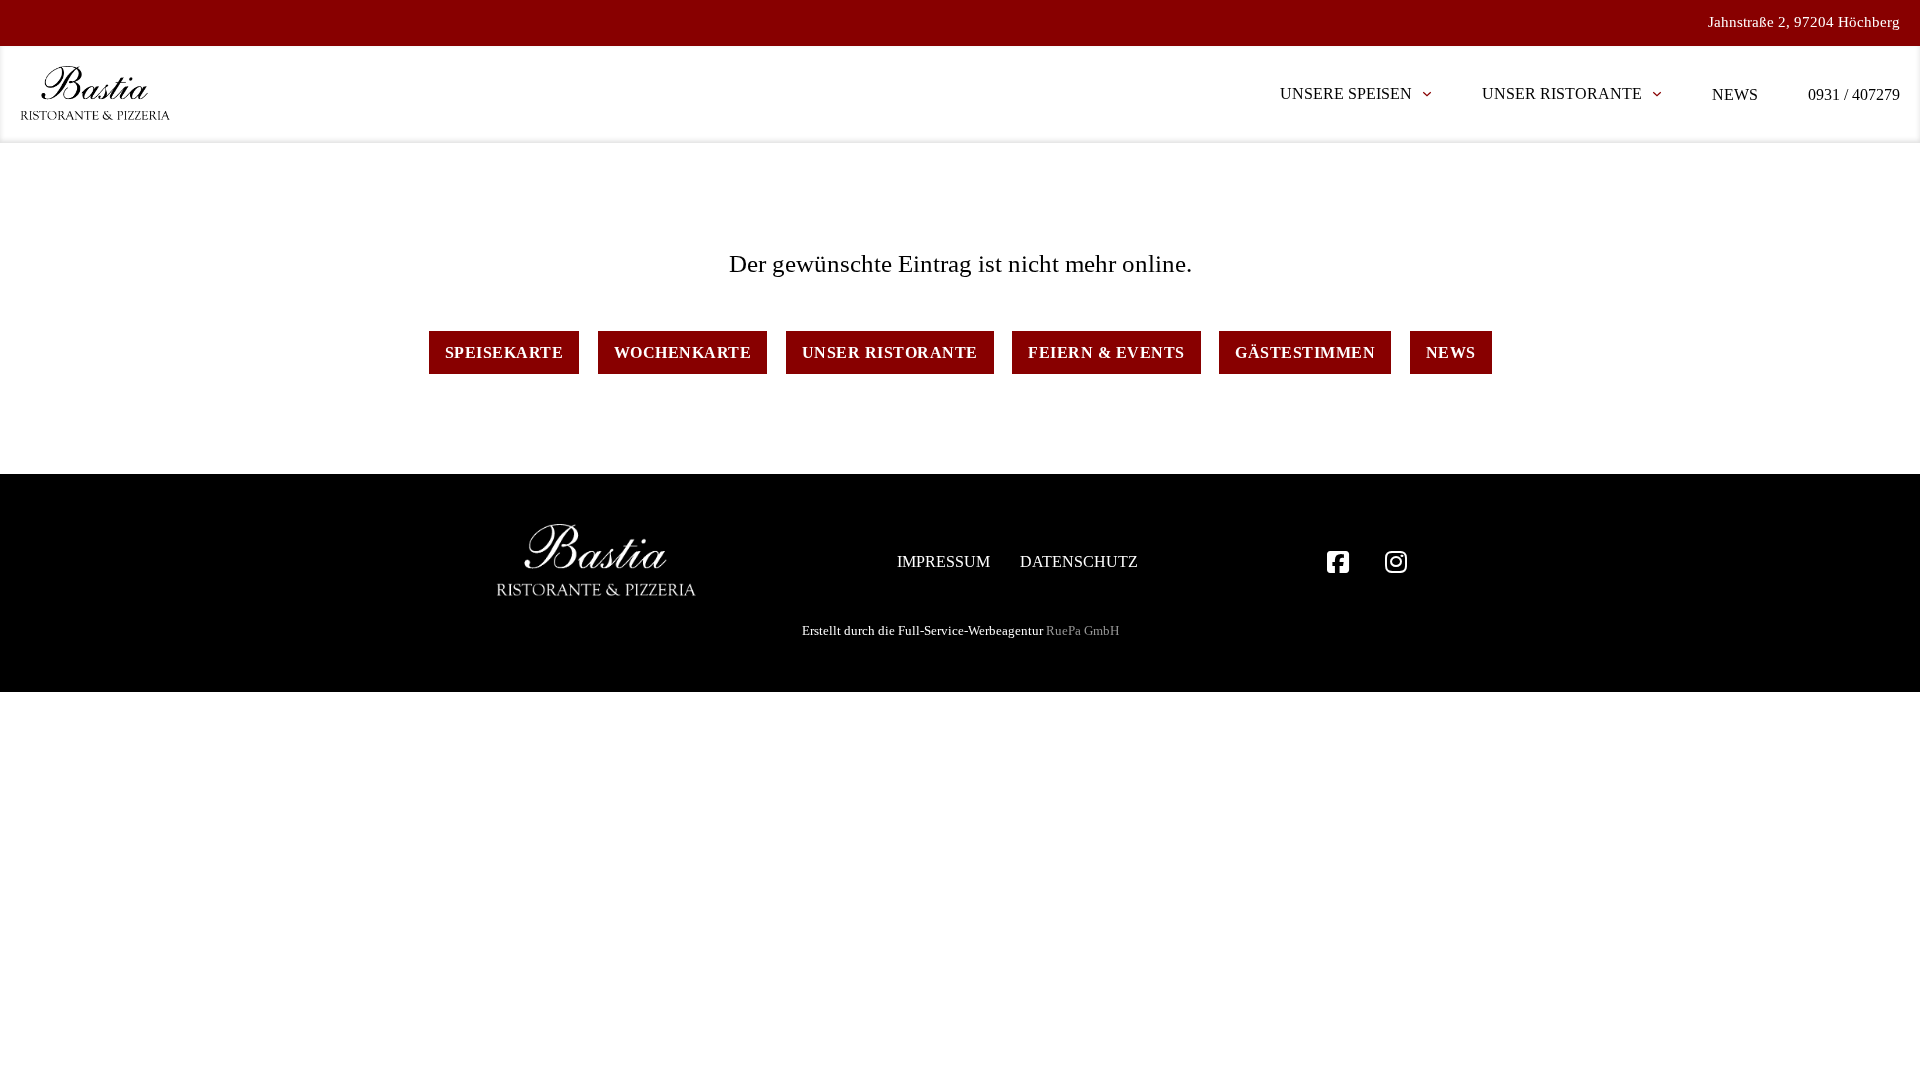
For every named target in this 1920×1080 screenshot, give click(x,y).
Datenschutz (1079, 561)
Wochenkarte (683, 352)
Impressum (943, 561)
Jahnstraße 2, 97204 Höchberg (1804, 22)
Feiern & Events (1106, 352)
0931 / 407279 (1854, 94)
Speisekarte (504, 352)
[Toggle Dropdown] (1427, 94)
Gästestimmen (1305, 352)
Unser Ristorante (1562, 93)
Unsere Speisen (1346, 93)
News (1735, 94)
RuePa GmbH (1082, 630)
